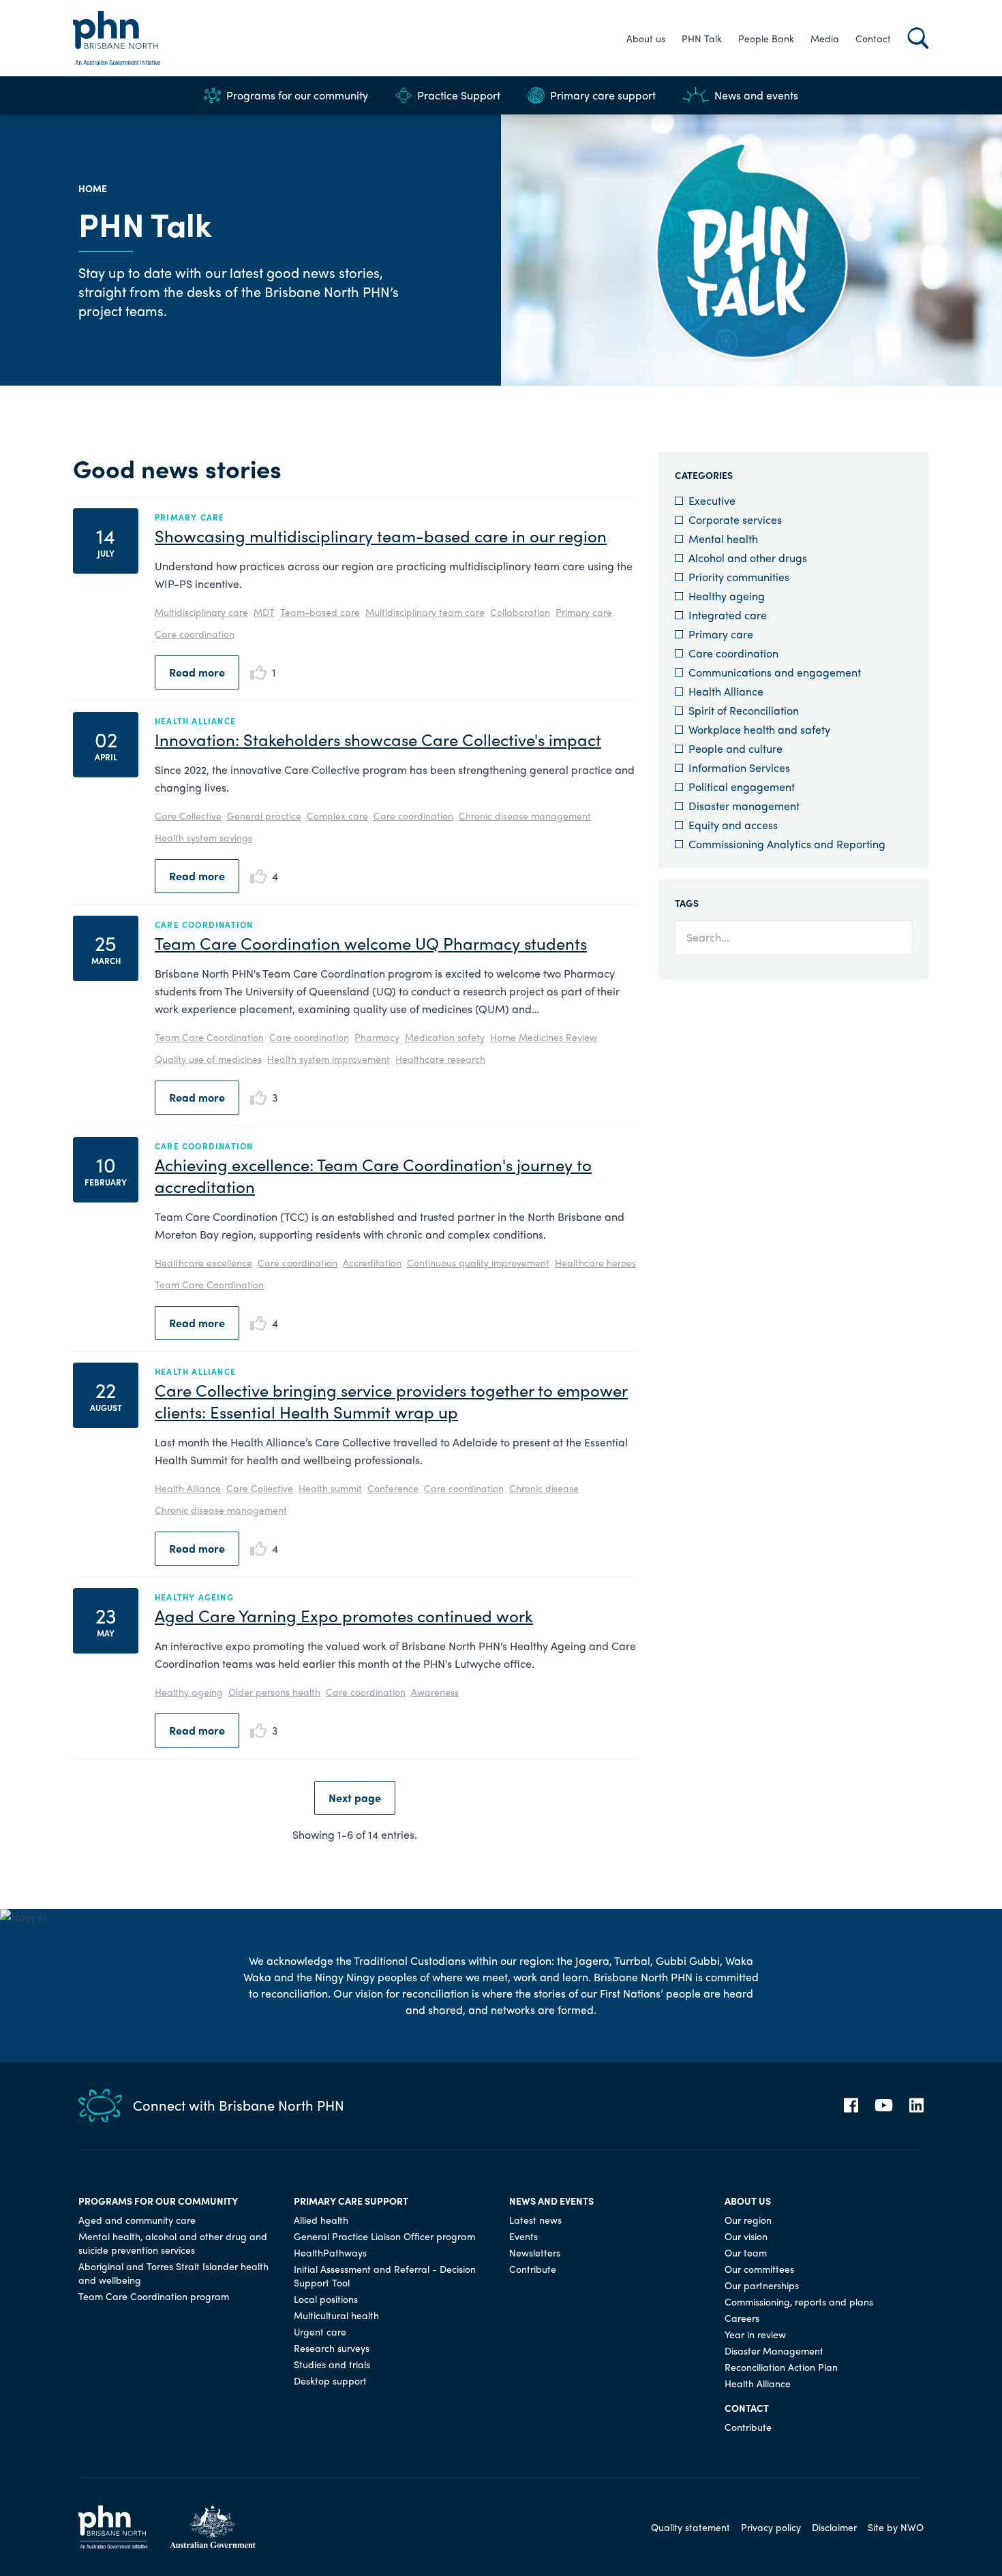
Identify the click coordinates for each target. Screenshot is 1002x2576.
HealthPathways (330, 2252)
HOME (93, 188)
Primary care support (603, 95)
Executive (712, 500)
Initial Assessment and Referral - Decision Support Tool (385, 2276)
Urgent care (320, 2331)
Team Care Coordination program (154, 2296)
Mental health (723, 539)
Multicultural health (336, 2315)
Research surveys (332, 2348)
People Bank (766, 38)
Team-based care (320, 612)
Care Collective (188, 816)
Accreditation (372, 1262)
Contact (873, 38)
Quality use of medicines (208, 1059)
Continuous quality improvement (478, 1262)
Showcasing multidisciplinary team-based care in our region (381, 536)
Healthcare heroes (595, 1262)
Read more (197, 672)
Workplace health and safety (759, 729)
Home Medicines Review (544, 1037)
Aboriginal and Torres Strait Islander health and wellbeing (173, 2273)
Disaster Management (774, 2350)
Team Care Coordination (209, 1037)
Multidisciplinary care (201, 612)
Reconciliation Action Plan (781, 2367)
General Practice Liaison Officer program (384, 2236)
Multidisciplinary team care (425, 612)
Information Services (739, 767)
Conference (393, 1488)
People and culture (735, 748)
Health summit (330, 1488)
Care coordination (195, 634)
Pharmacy (377, 1037)
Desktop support (330, 2380)
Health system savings (203, 837)
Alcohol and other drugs (748, 558)
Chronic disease (544, 1488)
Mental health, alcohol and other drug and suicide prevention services (173, 2243)
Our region (748, 2220)
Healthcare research (440, 1059)
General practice (264, 816)
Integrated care (728, 615)
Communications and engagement (775, 672)
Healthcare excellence (203, 1262)
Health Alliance (188, 1488)
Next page (355, 1798)
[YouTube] (884, 2105)
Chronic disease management (525, 816)
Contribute (533, 2269)
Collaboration (520, 612)
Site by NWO (896, 2527)
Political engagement (742, 787)
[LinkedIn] (916, 2105)
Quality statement (690, 2527)
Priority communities (739, 577)
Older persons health (274, 1692)
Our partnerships (762, 2285)
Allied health (321, 2220)
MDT (264, 612)
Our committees (759, 2269)
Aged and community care (137, 2220)
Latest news (535, 2220)
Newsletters (535, 2252)
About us (646, 38)
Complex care (337, 816)
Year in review (755, 2334)
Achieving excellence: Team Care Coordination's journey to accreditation (373, 1175)
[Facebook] (851, 2105)
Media (825, 38)
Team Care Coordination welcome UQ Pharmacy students (371, 943)
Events (523, 2236)
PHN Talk (702, 38)
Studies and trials (332, 2364)
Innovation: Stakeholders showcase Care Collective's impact (378, 739)
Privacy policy (771, 2527)
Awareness (435, 1692)
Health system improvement (329, 1059)
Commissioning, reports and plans (799, 2301)
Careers (742, 2318)
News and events (756, 95)
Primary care (584, 612)
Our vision (746, 2236)
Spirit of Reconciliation (744, 710)
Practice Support (459, 95)
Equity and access (733, 825)
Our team (746, 2252)
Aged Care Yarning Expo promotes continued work (344, 1615)
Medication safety (445, 1037)
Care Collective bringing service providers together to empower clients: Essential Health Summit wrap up (391, 1401)
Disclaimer (834, 2527)
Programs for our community (297, 95)
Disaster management (744, 806)
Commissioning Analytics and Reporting (787, 844)
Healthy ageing (189, 1692)
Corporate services (735, 519)
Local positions (326, 2299)
